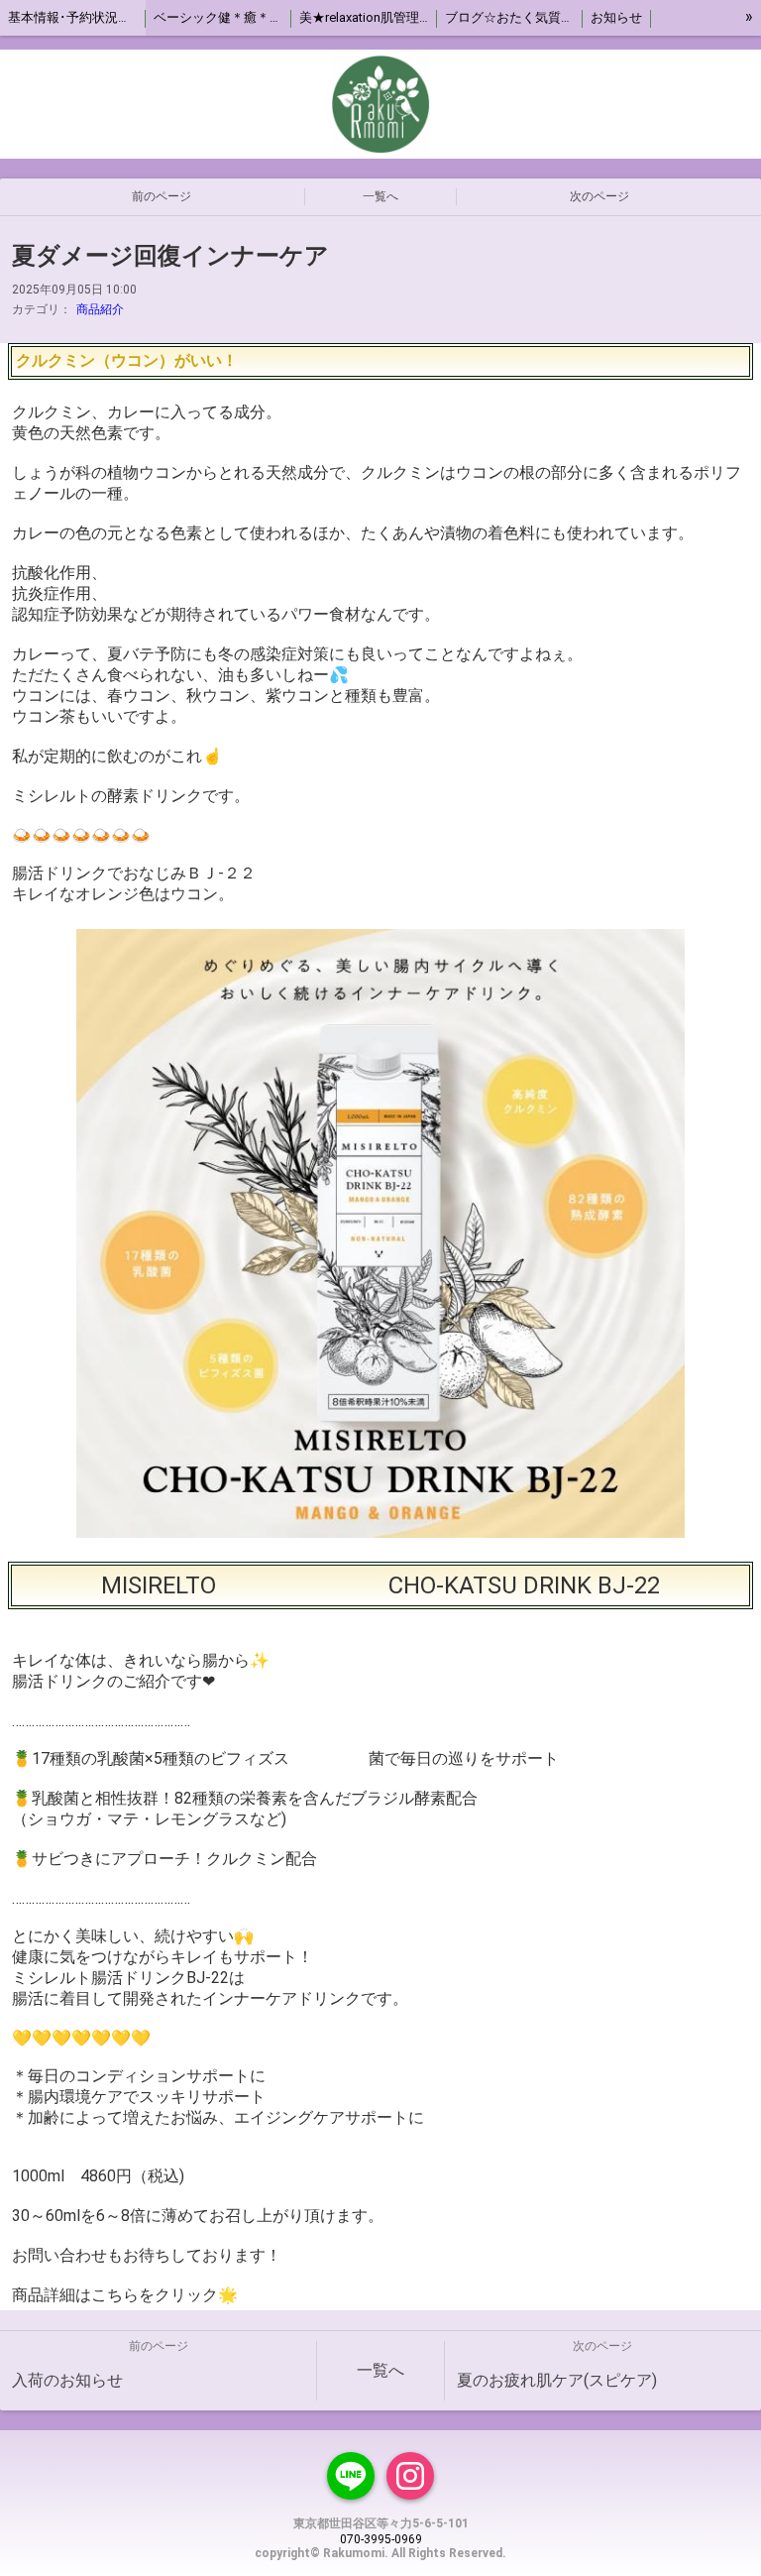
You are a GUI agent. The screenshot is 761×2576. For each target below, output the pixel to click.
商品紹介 (100, 309)
